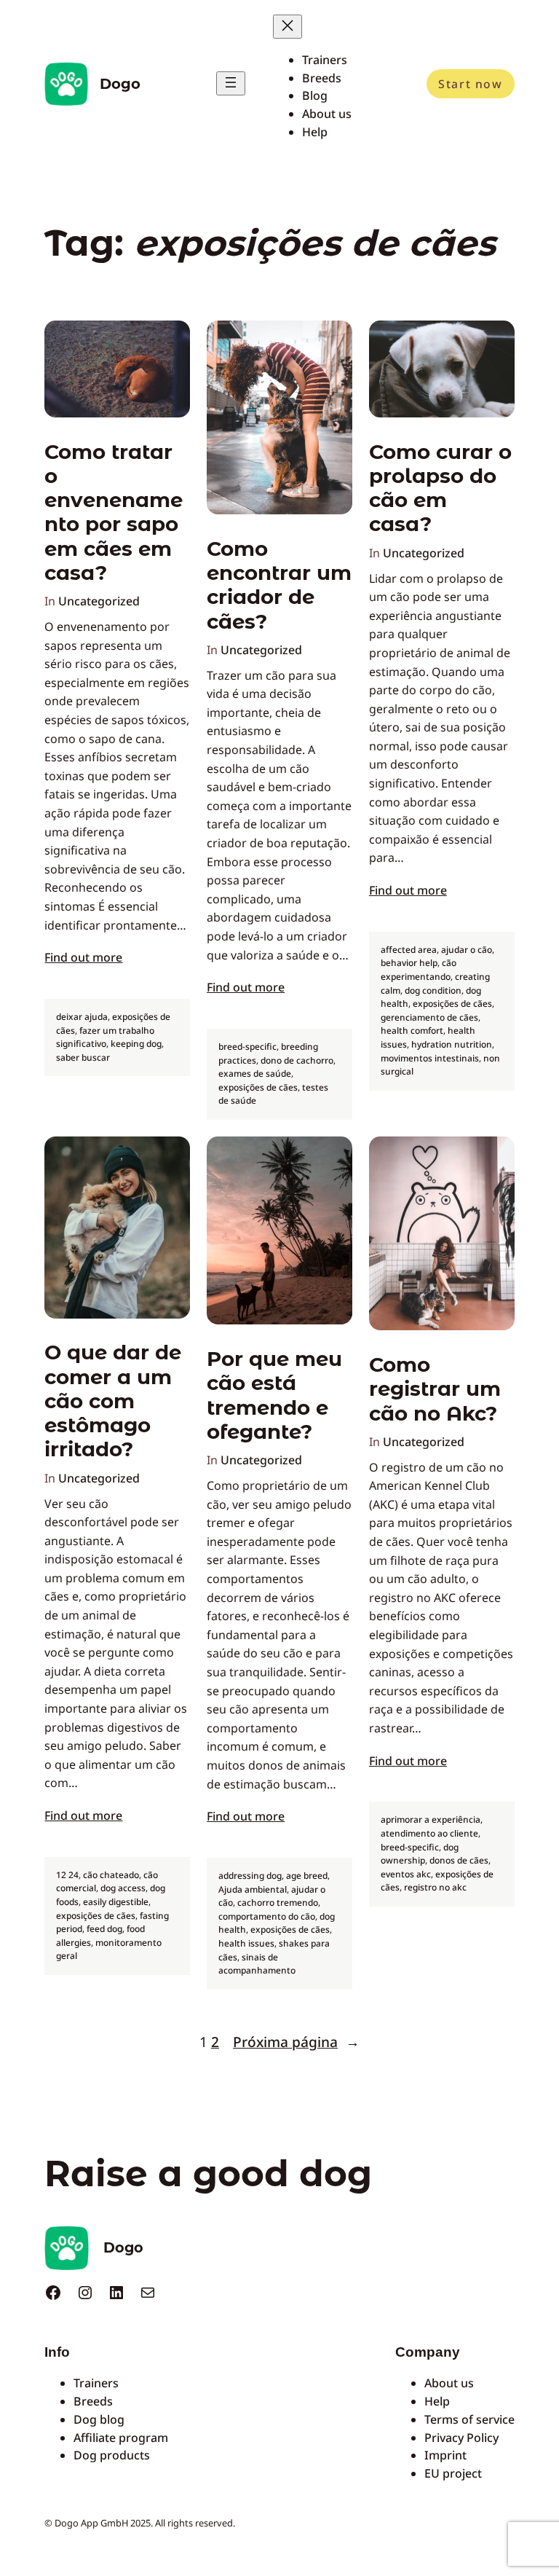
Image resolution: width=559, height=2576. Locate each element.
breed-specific (247, 1046)
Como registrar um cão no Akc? (435, 1389)
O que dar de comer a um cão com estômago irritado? (113, 1401)
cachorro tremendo (278, 1902)
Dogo (120, 84)
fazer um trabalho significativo (105, 1037)
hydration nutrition (452, 1044)
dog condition (433, 990)
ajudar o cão (467, 950)
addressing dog (250, 1876)
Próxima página (296, 2042)
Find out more (83, 957)
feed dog (104, 1929)
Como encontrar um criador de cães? (279, 585)
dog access (123, 1888)
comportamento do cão (267, 1916)
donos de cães (459, 1860)
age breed (307, 1876)
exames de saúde (255, 1073)
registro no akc (435, 1887)
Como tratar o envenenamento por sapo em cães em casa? (114, 513)
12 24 (67, 1875)
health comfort (412, 1030)
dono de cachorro (297, 1060)
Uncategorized (99, 601)
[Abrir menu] (231, 83)
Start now (470, 84)
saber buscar (83, 1057)
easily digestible (116, 1902)
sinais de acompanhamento (257, 1964)
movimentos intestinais (430, 1058)
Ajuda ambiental (253, 1889)
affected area (409, 950)
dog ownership (420, 1854)
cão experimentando (419, 970)
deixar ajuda (82, 1017)
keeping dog (136, 1044)
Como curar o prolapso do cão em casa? (440, 488)
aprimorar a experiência (431, 1819)
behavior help (409, 963)
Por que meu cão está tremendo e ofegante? (274, 1395)
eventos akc (406, 1874)
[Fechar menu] (288, 27)
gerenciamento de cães (429, 1017)
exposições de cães (258, 1087)
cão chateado (111, 1875)
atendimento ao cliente (429, 1833)
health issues (246, 1943)
